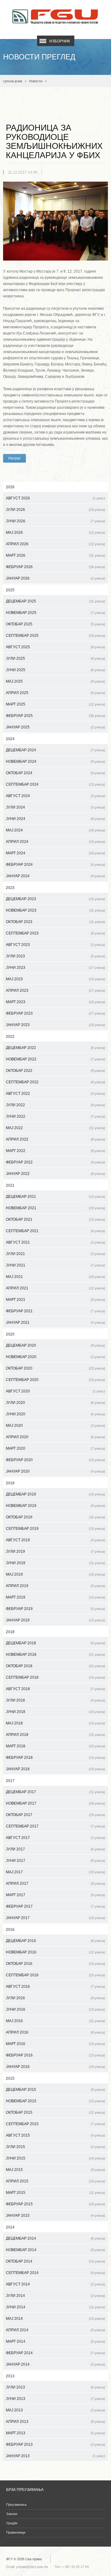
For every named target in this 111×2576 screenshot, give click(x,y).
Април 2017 (55, 1883)
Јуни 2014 (55, 2307)
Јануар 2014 (55, 2364)
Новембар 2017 (55, 1803)
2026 (10, 487)
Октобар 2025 (55, 624)
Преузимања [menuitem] (16, 2505)
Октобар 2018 (55, 1666)
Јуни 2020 (55, 1414)
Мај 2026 (55, 533)
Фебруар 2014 (55, 2353)
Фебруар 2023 (55, 1013)
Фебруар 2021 (55, 1311)
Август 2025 (55, 647)
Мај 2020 (55, 1426)
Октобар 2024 (55, 773)
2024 (10, 739)
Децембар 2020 (55, 1345)
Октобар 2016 (55, 1964)
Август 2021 (55, 1242)
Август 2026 (55, 498)
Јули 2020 (55, 1403)
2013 (10, 2376)
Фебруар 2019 (55, 1609)
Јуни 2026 (55, 521)
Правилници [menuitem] (16, 2532)
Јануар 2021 (55, 1323)
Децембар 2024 (55, 750)
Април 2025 (55, 693)
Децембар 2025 (55, 601)
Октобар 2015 (55, 2112)
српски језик (13, 81)
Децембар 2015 (55, 2090)
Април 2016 (55, 2032)
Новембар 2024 (55, 762)
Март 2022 (55, 1151)
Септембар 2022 (55, 1082)
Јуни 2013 (55, 2399)
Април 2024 (55, 842)
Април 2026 (55, 544)
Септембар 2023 (55, 933)
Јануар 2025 (55, 727)
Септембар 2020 (55, 1380)
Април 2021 (55, 1288)
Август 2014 (55, 2284)
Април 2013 (55, 2422)
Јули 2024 (55, 807)
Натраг (14, 458)
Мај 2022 (55, 1128)
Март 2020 (55, 1448)
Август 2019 (55, 1540)
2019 (10, 1483)
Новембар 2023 (55, 910)
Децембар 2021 (55, 1197)
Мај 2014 (55, 2319)
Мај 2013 (55, 2410)
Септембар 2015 (55, 2124)
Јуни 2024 (55, 819)
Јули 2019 (55, 1551)
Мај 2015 (55, 2170)
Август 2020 (55, 1391)
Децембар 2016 (55, 1941)
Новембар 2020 (55, 1357)
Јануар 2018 (55, 1769)
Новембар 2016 (55, 1952)
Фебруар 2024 (55, 865)
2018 (10, 1632)
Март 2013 (55, 2433)
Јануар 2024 (55, 876)
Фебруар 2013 (55, 2444)
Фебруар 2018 (55, 1758)
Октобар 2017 (55, 1815)
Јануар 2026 (55, 578)
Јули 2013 (55, 2387)
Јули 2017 (55, 1849)
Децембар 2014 (55, 2238)
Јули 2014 (55, 2296)
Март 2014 (55, 2341)
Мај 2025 (55, 681)
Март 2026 (55, 555)
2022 (10, 1037)
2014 (10, 2227)
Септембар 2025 (55, 636)
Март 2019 (55, 1597)
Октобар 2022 (55, 1071)
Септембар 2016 (55, 1975)
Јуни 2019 (55, 1563)
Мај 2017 (55, 1872)
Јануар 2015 (55, 2216)
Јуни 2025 (55, 670)
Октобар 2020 (55, 1368)
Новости (36, 81)
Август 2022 (55, 1094)
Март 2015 (55, 2193)
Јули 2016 (55, 1998)
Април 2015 (55, 2181)
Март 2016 (55, 2044)
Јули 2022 (55, 1105)
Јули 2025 (55, 658)
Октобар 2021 (55, 1219)
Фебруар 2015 (55, 2204)
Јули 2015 (55, 2147)
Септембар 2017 (55, 1826)
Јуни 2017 (55, 1861)
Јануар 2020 (55, 1471)
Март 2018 (55, 1746)
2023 (10, 888)
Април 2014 (55, 2330)
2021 (10, 1185)
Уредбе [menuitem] (12, 2523)
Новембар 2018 (55, 1655)
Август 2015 (55, 2135)
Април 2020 (55, 1437)
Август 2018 (55, 1689)
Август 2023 (55, 945)
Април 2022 (55, 1139)
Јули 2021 (55, 1254)
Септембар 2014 (55, 2273)
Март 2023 (55, 1002)
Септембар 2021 (55, 1231)
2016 (10, 1930)
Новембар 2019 (55, 1506)
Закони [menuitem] (12, 2514)
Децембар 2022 (55, 1048)
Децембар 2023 (55, 899)
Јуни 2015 (55, 2158)
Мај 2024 (55, 830)
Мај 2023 (55, 979)
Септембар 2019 (55, 1529)
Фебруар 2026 (55, 567)
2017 (10, 1781)
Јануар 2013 (55, 2456)
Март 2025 (55, 704)
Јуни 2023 (55, 968)
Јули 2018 (55, 1700)
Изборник (60, 41)
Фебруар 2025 (55, 716)
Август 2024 (55, 796)
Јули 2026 (55, 510)
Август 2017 (55, 1838)
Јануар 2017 (55, 1918)
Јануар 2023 (55, 1025)
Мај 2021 (55, 1277)
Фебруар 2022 (55, 1162)
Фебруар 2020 (55, 1460)
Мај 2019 (55, 1574)
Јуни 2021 (55, 1265)
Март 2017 (55, 1895)
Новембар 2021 (55, 1208)
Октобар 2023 (55, 922)
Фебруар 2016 (55, 2055)
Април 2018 (55, 1735)
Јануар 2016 (55, 2067)
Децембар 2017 (55, 1792)
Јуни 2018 (55, 1712)
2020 (10, 1334)
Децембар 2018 (55, 1643)
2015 (10, 2078)
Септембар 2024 (55, 784)
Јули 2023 (55, 956)
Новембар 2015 (55, 2101)
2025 (10, 590)
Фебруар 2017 (55, 1906)
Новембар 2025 (55, 613)
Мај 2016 (55, 2021)
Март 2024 (55, 853)
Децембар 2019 (55, 1494)
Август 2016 (55, 1987)
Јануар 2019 (55, 1620)
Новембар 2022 (55, 1059)
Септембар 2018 (55, 1677)
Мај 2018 (55, 1723)
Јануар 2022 (55, 1174)
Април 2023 (55, 990)
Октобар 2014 (55, 2261)
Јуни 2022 (55, 1116)
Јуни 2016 (55, 2009)
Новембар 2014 (55, 2250)
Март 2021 (55, 1300)
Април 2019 (55, 1586)
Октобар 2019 (55, 1517)
